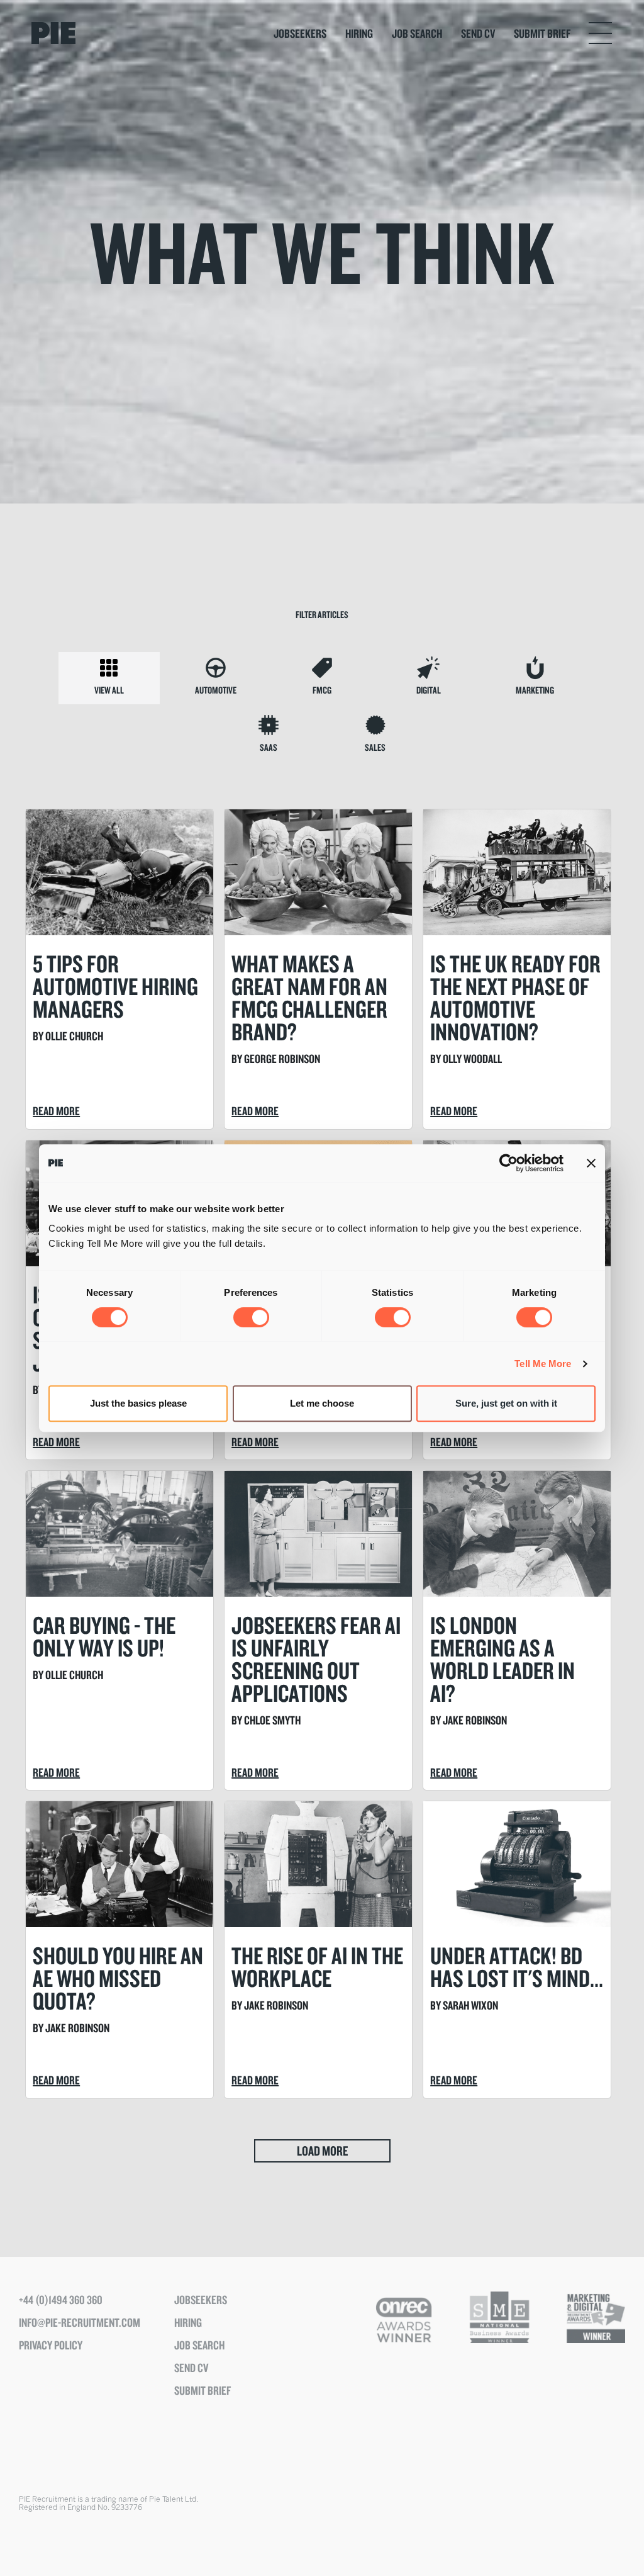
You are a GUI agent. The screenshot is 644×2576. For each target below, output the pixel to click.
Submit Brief (542, 33)
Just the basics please (138, 1403)
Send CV (478, 33)
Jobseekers (300, 33)
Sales (375, 747)
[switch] (251, 1317)
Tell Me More (543, 1364)
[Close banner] (591, 1163)
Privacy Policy (51, 2345)
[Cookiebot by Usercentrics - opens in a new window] (508, 1163)
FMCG (322, 690)
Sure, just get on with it (506, 1403)
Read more (56, 1111)
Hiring (359, 33)
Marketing (535, 690)
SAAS (269, 747)
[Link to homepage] (98, 33)
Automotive (216, 690)
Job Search (417, 33)
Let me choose (322, 1403)
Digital (429, 690)
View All (109, 690)
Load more (322, 2151)
